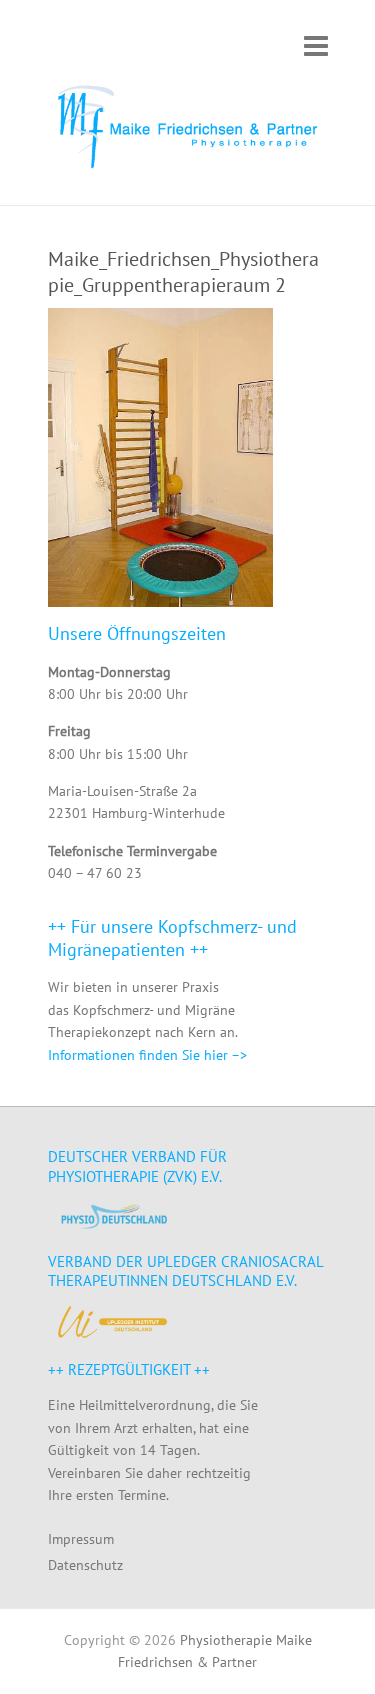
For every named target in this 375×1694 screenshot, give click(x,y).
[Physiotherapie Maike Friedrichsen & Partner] (188, 130)
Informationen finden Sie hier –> (147, 1055)
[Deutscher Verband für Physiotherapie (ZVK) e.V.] (113, 1215)
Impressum (81, 1539)
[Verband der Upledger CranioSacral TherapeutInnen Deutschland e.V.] (113, 1322)
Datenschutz (85, 1565)
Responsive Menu (316, 45)
